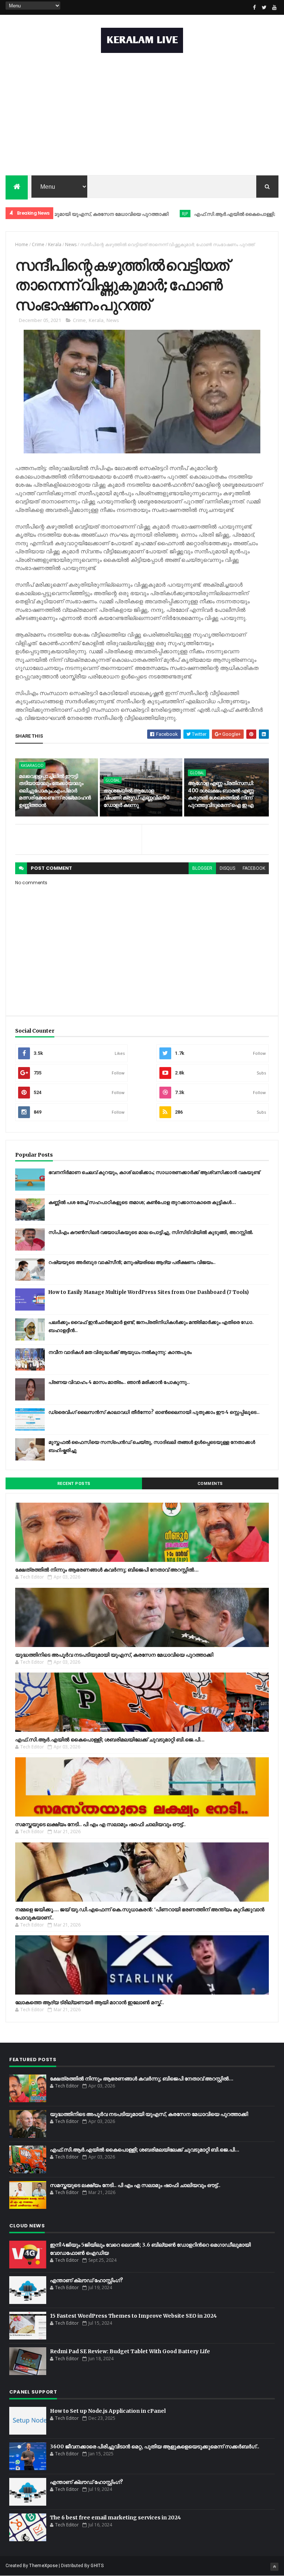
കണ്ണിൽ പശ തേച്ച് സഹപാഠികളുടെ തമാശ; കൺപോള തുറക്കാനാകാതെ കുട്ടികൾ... (142, 1202)
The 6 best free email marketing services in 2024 (115, 2518)
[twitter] (264, 7)
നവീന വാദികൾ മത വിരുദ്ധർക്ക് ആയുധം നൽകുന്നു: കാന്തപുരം (120, 1352)
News (71, 244)
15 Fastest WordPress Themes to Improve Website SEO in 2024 (133, 2316)
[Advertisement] (142, 116)
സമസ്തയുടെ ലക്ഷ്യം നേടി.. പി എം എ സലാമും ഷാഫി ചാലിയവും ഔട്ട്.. (100, 1824)
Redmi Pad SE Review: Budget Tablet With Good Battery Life (130, 2351)
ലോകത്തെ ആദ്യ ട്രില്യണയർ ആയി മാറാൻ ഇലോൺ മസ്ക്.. (89, 2002)
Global (113, 780)
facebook (254, 868)
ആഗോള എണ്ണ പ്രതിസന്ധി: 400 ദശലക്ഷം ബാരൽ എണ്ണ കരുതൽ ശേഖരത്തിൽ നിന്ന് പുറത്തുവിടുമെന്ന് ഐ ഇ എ (221, 794)
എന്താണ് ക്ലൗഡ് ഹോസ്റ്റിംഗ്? (87, 2280)
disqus (227, 868)
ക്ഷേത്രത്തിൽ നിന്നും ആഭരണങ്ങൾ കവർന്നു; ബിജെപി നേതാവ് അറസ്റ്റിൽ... (107, 1570)
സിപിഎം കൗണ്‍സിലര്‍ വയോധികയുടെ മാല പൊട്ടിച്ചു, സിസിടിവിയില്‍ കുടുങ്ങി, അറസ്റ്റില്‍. (151, 1232)
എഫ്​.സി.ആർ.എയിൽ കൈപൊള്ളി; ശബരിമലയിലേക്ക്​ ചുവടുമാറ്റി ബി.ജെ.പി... (110, 1740)
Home (22, 244)
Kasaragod (32, 765)
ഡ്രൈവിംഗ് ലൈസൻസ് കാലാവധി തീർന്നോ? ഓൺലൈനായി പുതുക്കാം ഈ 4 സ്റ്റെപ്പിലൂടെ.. (154, 1412)
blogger (202, 868)
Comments (210, 1484)
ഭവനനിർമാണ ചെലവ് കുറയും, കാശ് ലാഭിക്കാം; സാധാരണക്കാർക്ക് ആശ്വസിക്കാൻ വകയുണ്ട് (154, 1172)
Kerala (55, 244)
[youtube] (274, 7)
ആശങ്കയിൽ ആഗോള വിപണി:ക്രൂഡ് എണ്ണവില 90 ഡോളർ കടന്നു (137, 798)
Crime (38, 244)
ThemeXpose (43, 2566)
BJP (142, 213)
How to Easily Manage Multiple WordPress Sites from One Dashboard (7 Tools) (149, 1292)
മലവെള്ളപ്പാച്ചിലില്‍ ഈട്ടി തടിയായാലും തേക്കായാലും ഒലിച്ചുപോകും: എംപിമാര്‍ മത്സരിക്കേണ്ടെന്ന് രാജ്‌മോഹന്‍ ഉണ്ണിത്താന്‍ (55, 791)
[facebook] (254, 7)
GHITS (97, 2566)
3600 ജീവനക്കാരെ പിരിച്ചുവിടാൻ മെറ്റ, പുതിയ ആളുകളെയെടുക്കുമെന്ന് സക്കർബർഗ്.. (155, 2446)
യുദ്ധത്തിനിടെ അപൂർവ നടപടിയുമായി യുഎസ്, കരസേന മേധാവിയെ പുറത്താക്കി (114, 1655)
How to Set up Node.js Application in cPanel (108, 2411)
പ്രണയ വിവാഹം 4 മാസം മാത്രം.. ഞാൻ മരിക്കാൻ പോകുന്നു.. (119, 1382)
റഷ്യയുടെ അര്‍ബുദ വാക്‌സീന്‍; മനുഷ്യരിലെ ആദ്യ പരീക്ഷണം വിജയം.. (132, 1262)
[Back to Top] (274, 2567)
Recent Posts (74, 1484)
